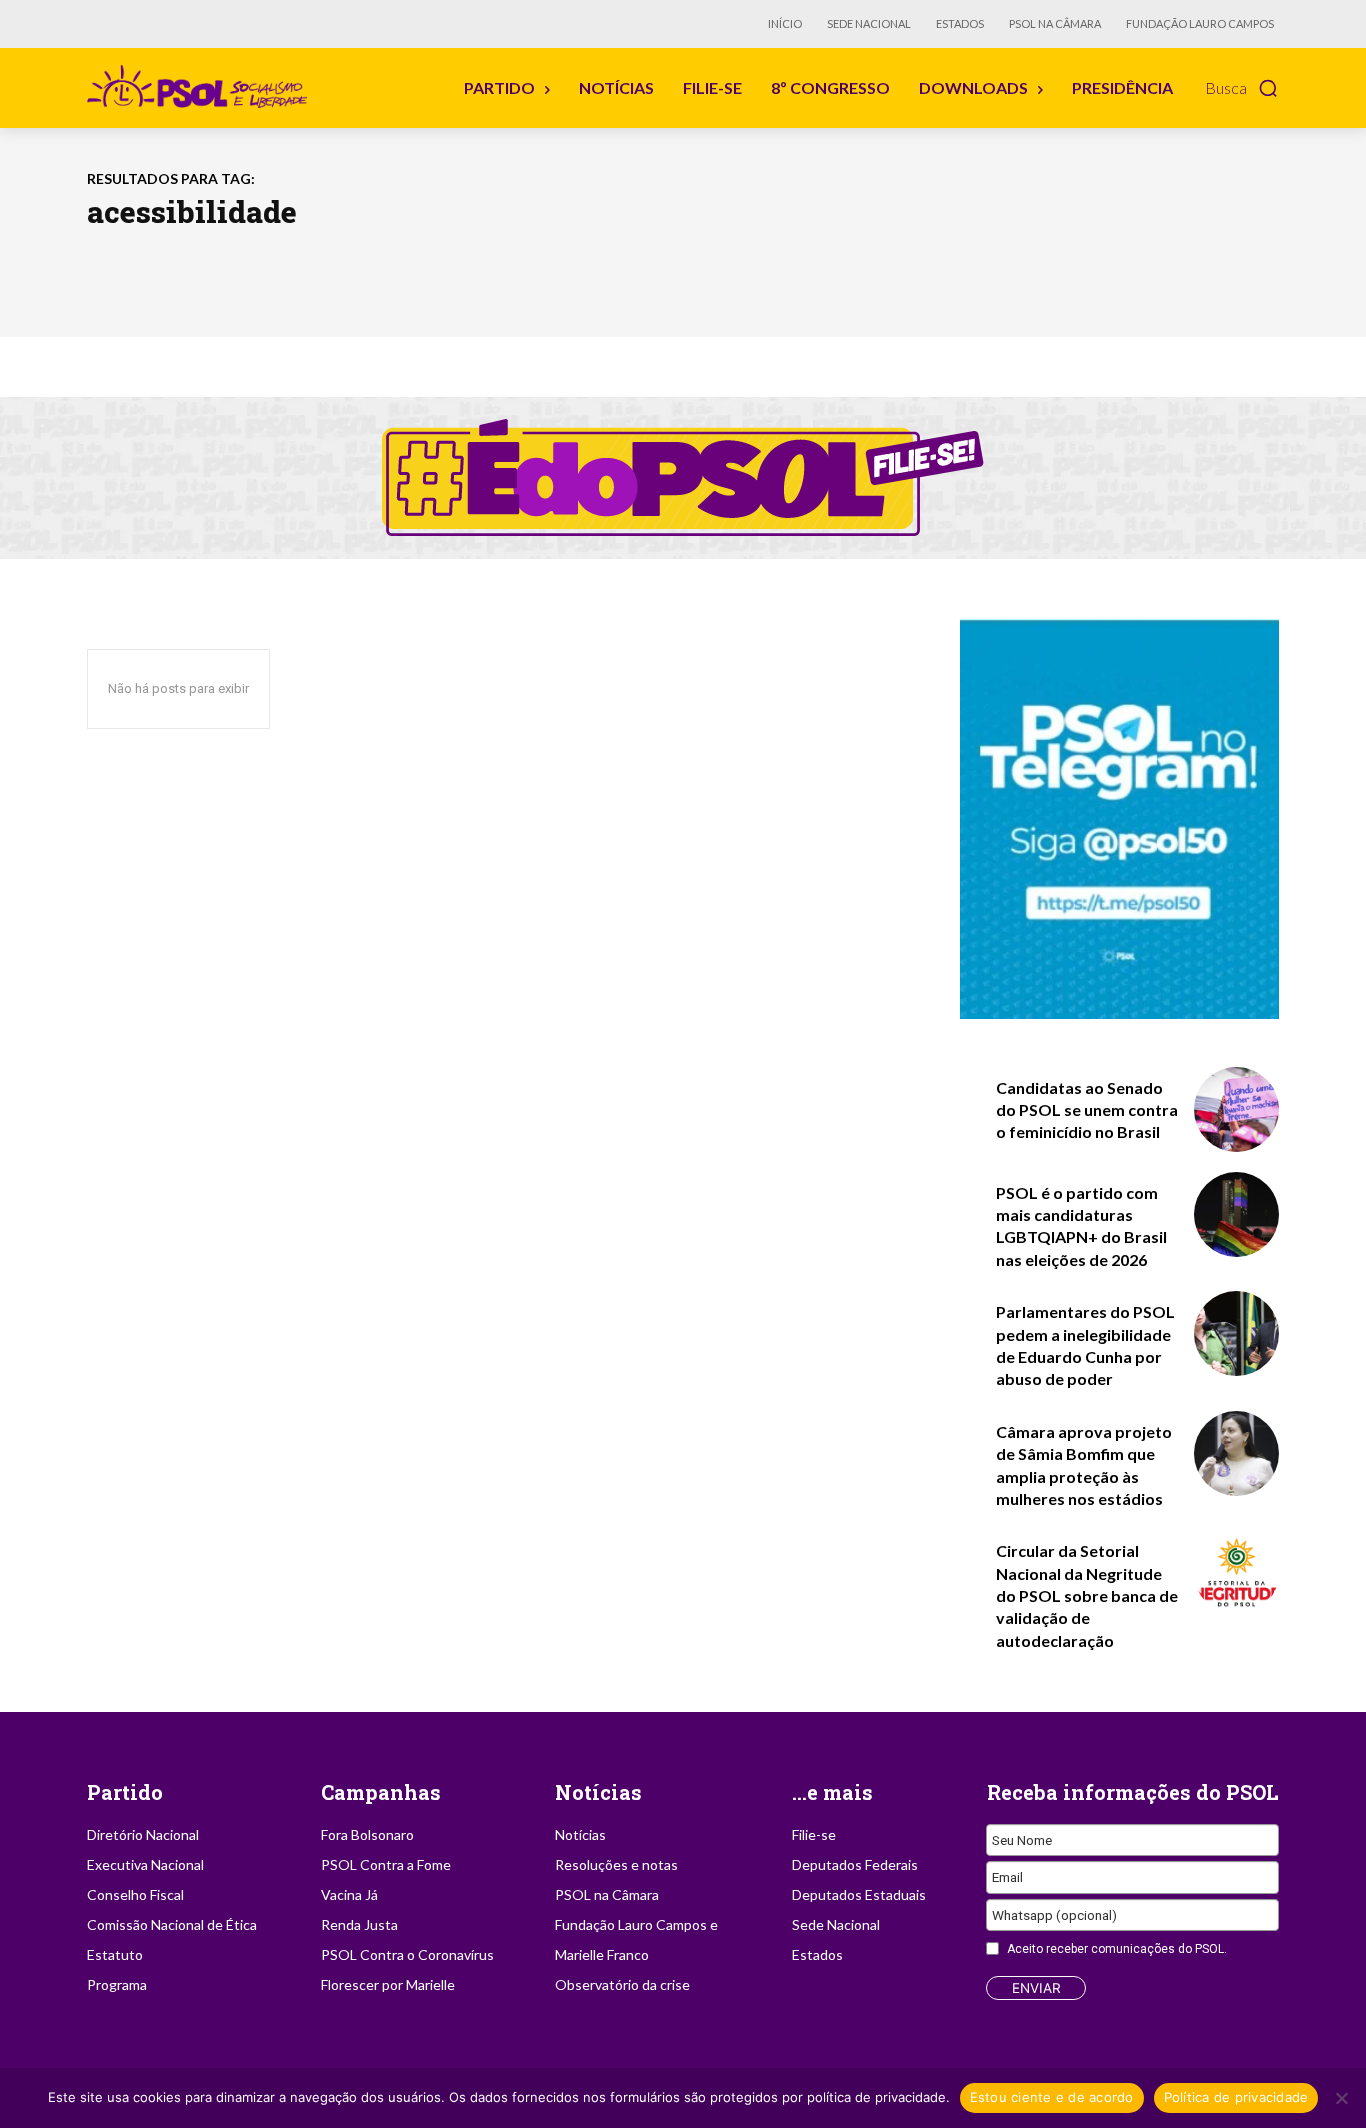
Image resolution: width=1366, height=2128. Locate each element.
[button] (1242, 88)
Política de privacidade (1236, 2097)
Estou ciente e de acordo (1052, 2097)
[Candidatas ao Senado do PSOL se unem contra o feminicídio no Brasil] (1236, 1109)
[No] (1341, 2098)
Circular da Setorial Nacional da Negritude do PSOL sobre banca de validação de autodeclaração (1087, 1595)
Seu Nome (1022, 1840)
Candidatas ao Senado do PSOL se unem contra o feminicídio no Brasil (1087, 1110)
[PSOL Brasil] (201, 87)
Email (1007, 1877)
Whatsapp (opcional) (1054, 1915)
